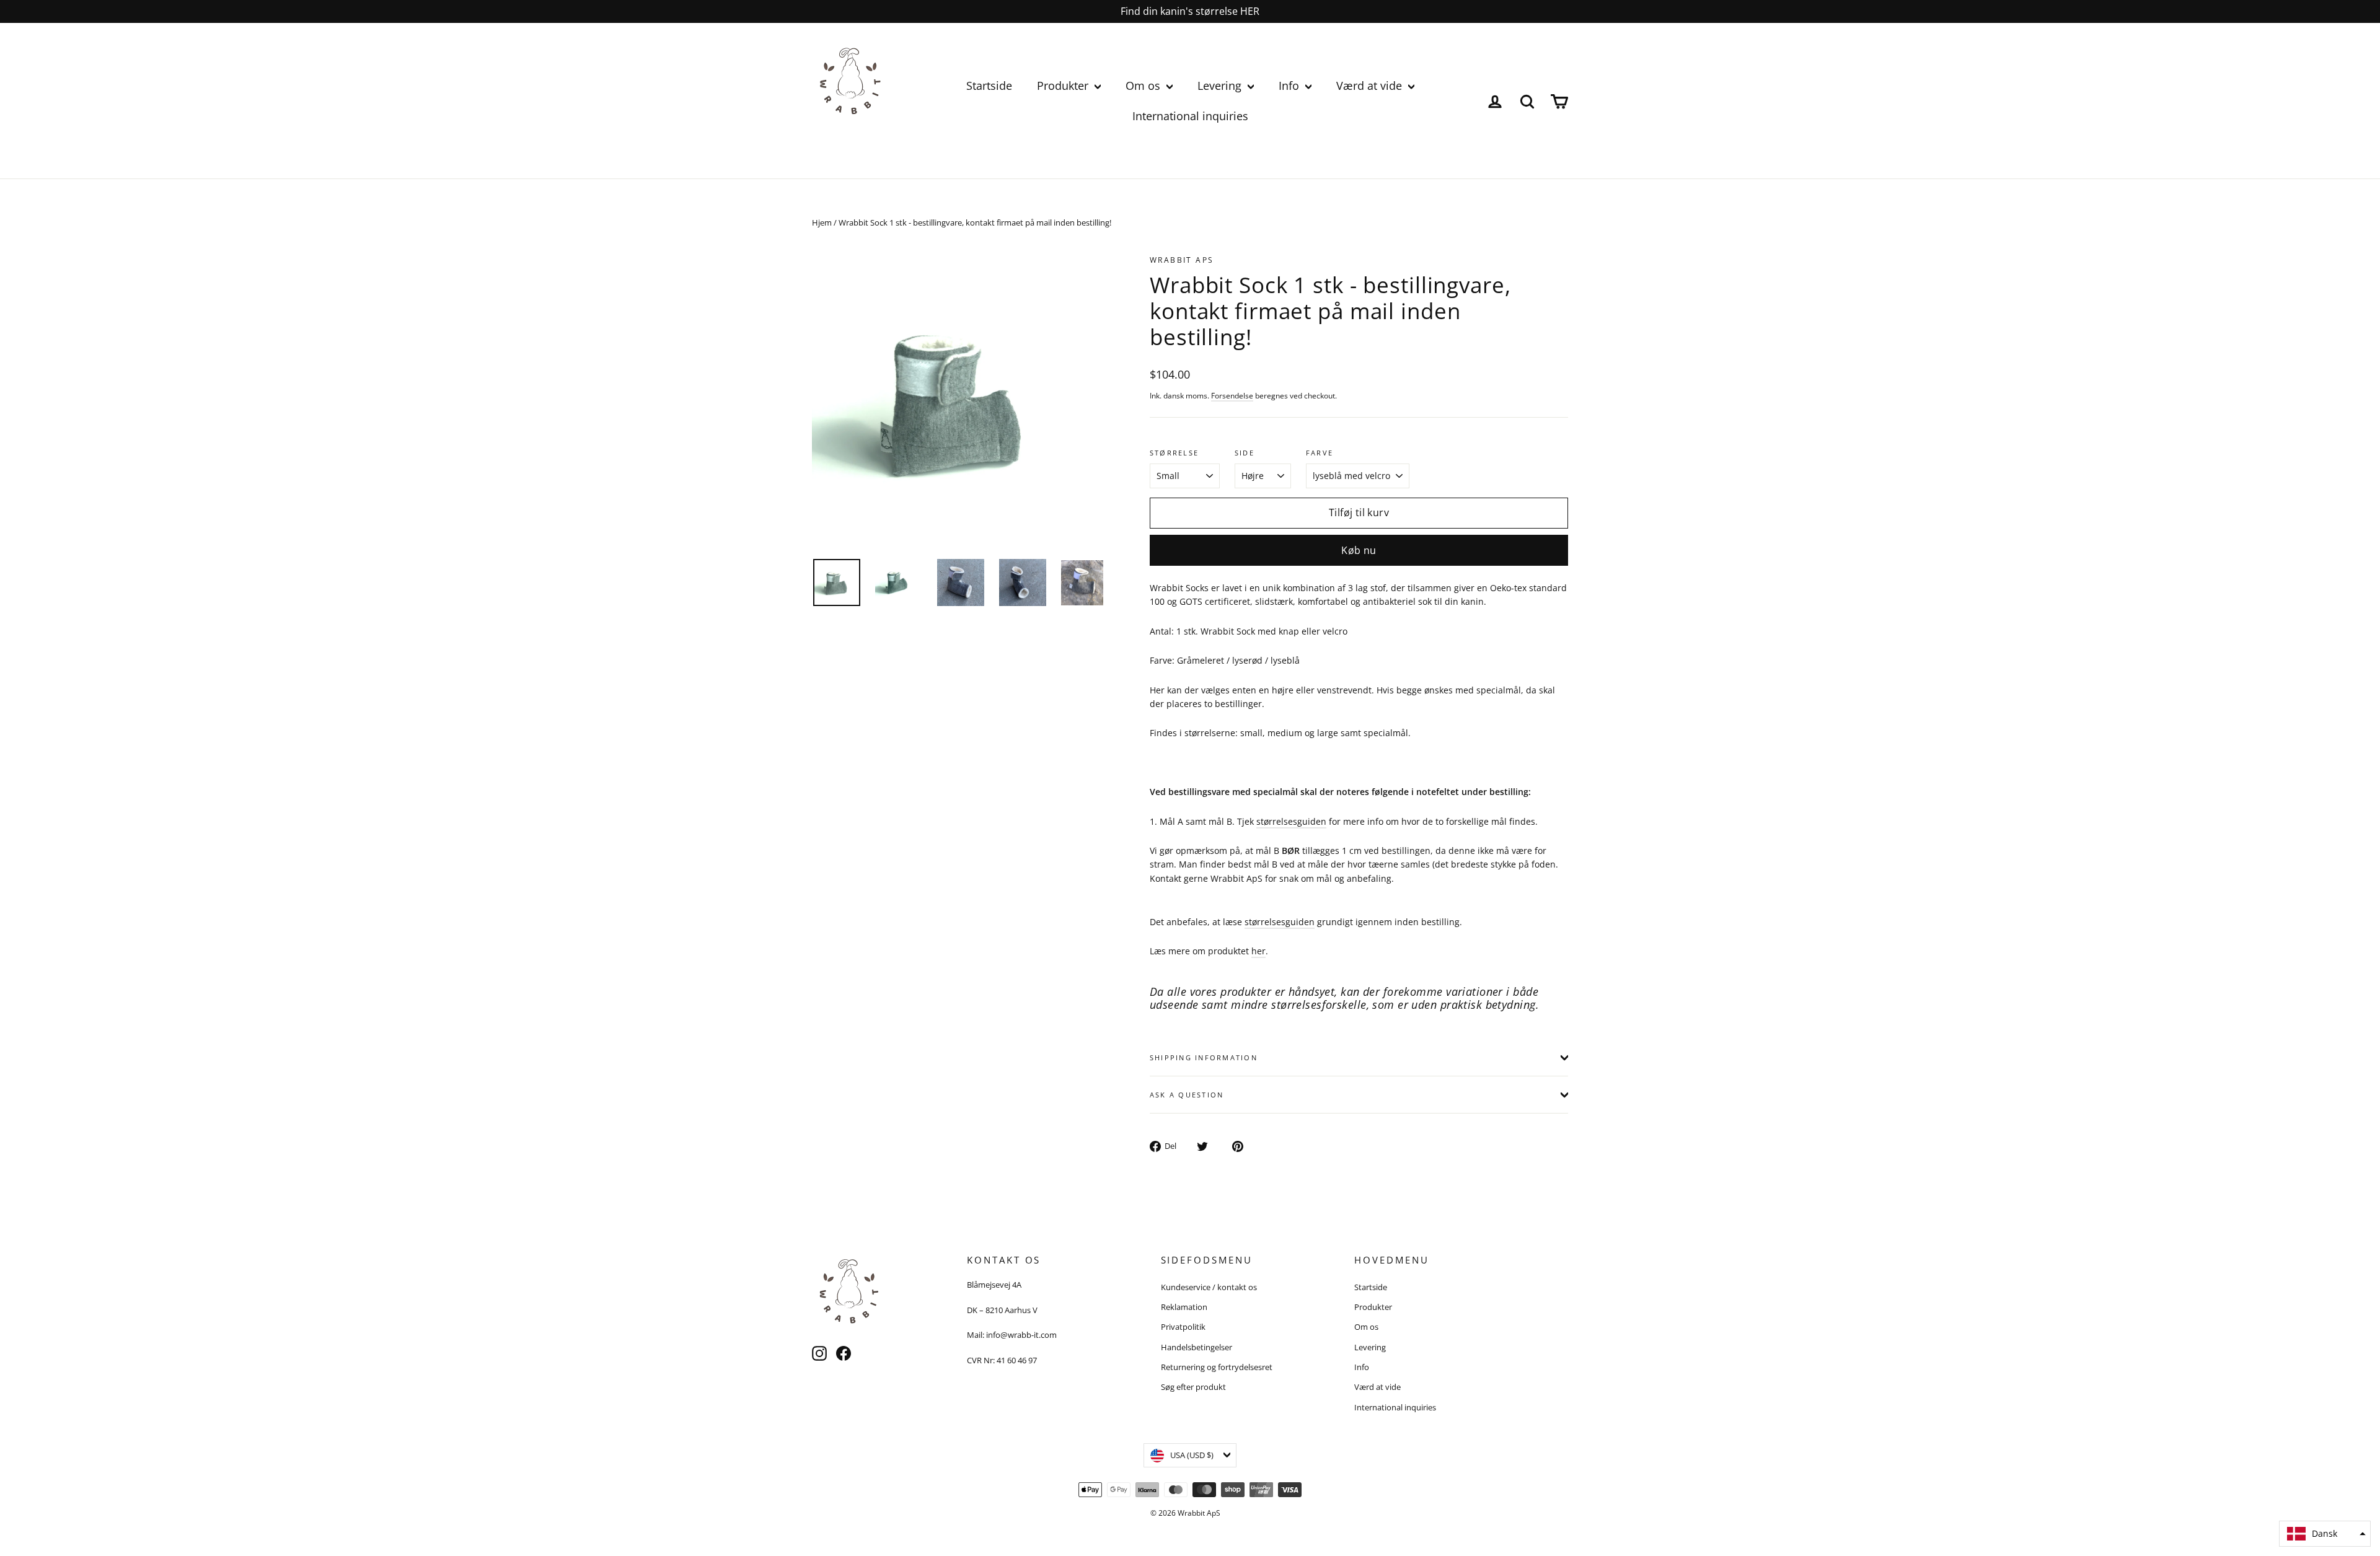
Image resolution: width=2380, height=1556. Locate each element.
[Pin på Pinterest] (1244, 1145)
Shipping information (1204, 1057)
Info (1290, 86)
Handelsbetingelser (1197, 1347)
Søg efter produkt (1193, 1387)
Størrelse (1174, 453)
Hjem (822, 222)
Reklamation (1184, 1307)
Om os (1144, 86)
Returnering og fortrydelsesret (1217, 1367)
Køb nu (1359, 550)
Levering (1221, 86)
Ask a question (1187, 1095)
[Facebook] (844, 1353)
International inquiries (1190, 116)
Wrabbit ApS (1182, 260)
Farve (1320, 453)
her (1258, 951)
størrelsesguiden (1291, 821)
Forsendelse (1232, 395)
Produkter (1064, 86)
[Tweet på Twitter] (1209, 1145)
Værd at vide (1371, 86)
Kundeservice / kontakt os (1209, 1287)
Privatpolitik (1183, 1327)
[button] (2325, 1534)
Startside (989, 86)
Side (1245, 453)
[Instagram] (819, 1353)
